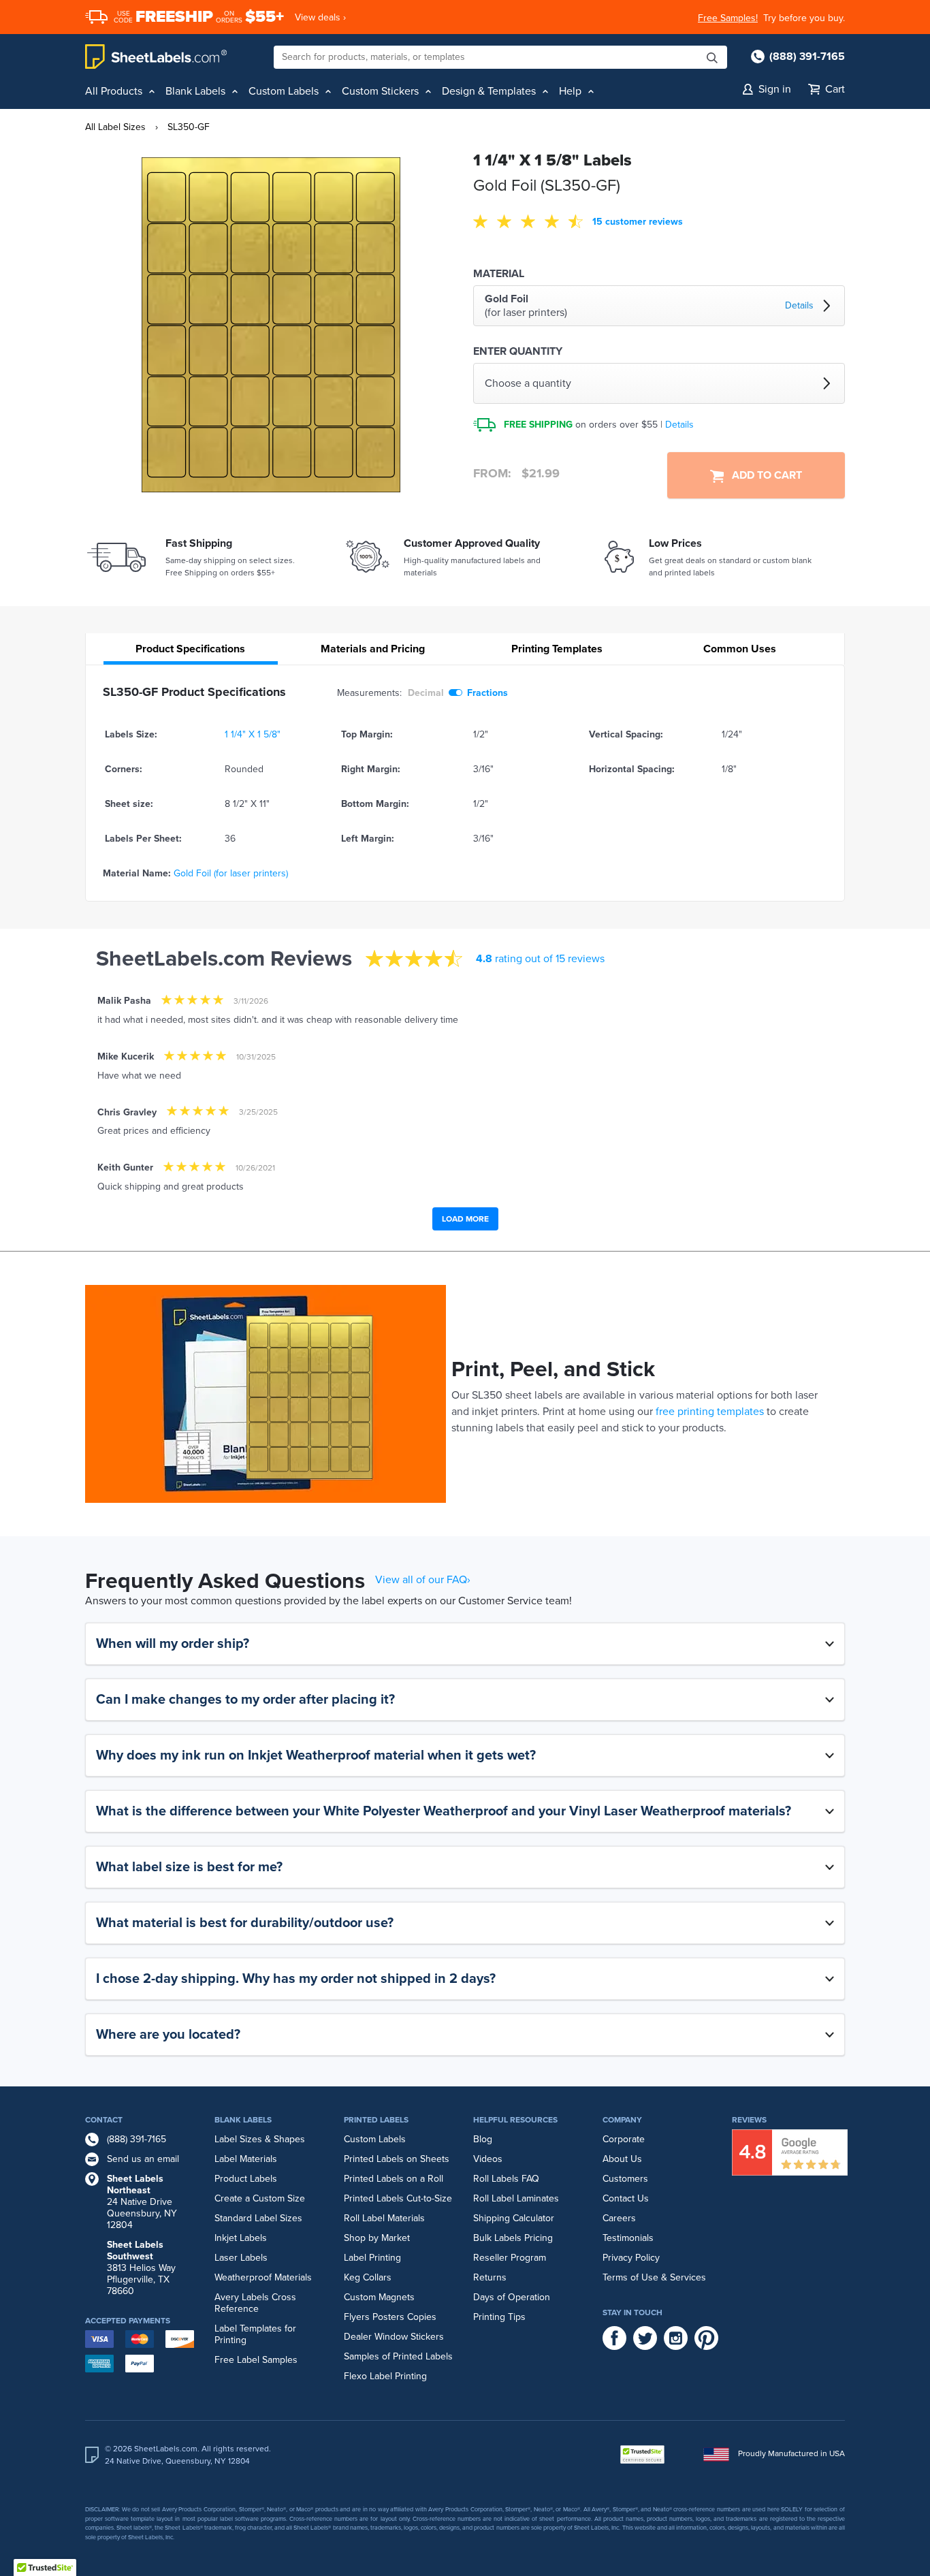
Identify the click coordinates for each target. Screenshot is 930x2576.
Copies (422, 2317)
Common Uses (740, 649)
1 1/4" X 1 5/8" (253, 734)
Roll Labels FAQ (506, 2179)
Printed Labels (376, 2120)
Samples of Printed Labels (398, 2356)
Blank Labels (243, 2120)
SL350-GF (189, 127)
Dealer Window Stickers (394, 2337)
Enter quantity (518, 351)
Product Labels (246, 2179)
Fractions (487, 693)
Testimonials (628, 2238)
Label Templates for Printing (255, 2334)
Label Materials (246, 2159)
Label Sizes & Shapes (260, 2139)
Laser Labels (241, 2258)
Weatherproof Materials (263, 2277)
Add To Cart (763, 475)
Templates (557, 649)
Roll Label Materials (384, 2218)
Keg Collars (368, 2277)
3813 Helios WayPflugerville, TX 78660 (141, 2268)
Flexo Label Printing (385, 2376)
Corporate (624, 2139)
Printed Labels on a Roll (394, 2179)
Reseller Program (510, 2258)
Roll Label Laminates (516, 2198)
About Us (622, 2159)
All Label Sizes (115, 127)
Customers (625, 2179)
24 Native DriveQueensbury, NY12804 (142, 2202)
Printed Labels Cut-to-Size (398, 2198)
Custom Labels (375, 2139)
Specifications (190, 649)
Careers (619, 2218)
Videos (488, 2159)
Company (622, 2120)
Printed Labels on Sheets (397, 2159)
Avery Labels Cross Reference (255, 2303)
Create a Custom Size (260, 2198)
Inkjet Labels (241, 2238)
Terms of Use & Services (654, 2277)
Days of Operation (512, 2297)
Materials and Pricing (373, 649)
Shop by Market (377, 2238)
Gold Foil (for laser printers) (231, 873)
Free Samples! (728, 18)
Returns (490, 2277)
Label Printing (372, 2258)
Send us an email (143, 2159)
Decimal (426, 693)
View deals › (320, 17)
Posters (388, 2317)
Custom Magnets (379, 2297)
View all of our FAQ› (423, 1580)
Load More (465, 1219)
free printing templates (710, 1412)
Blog (483, 2139)
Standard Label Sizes (258, 2218)
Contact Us (626, 2198)
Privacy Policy (631, 2258)
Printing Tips (499, 2317)
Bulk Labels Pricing (513, 2238)
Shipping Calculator (514, 2218)
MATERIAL (499, 274)
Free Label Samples (256, 2360)
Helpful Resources (515, 2120)
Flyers (357, 2317)
